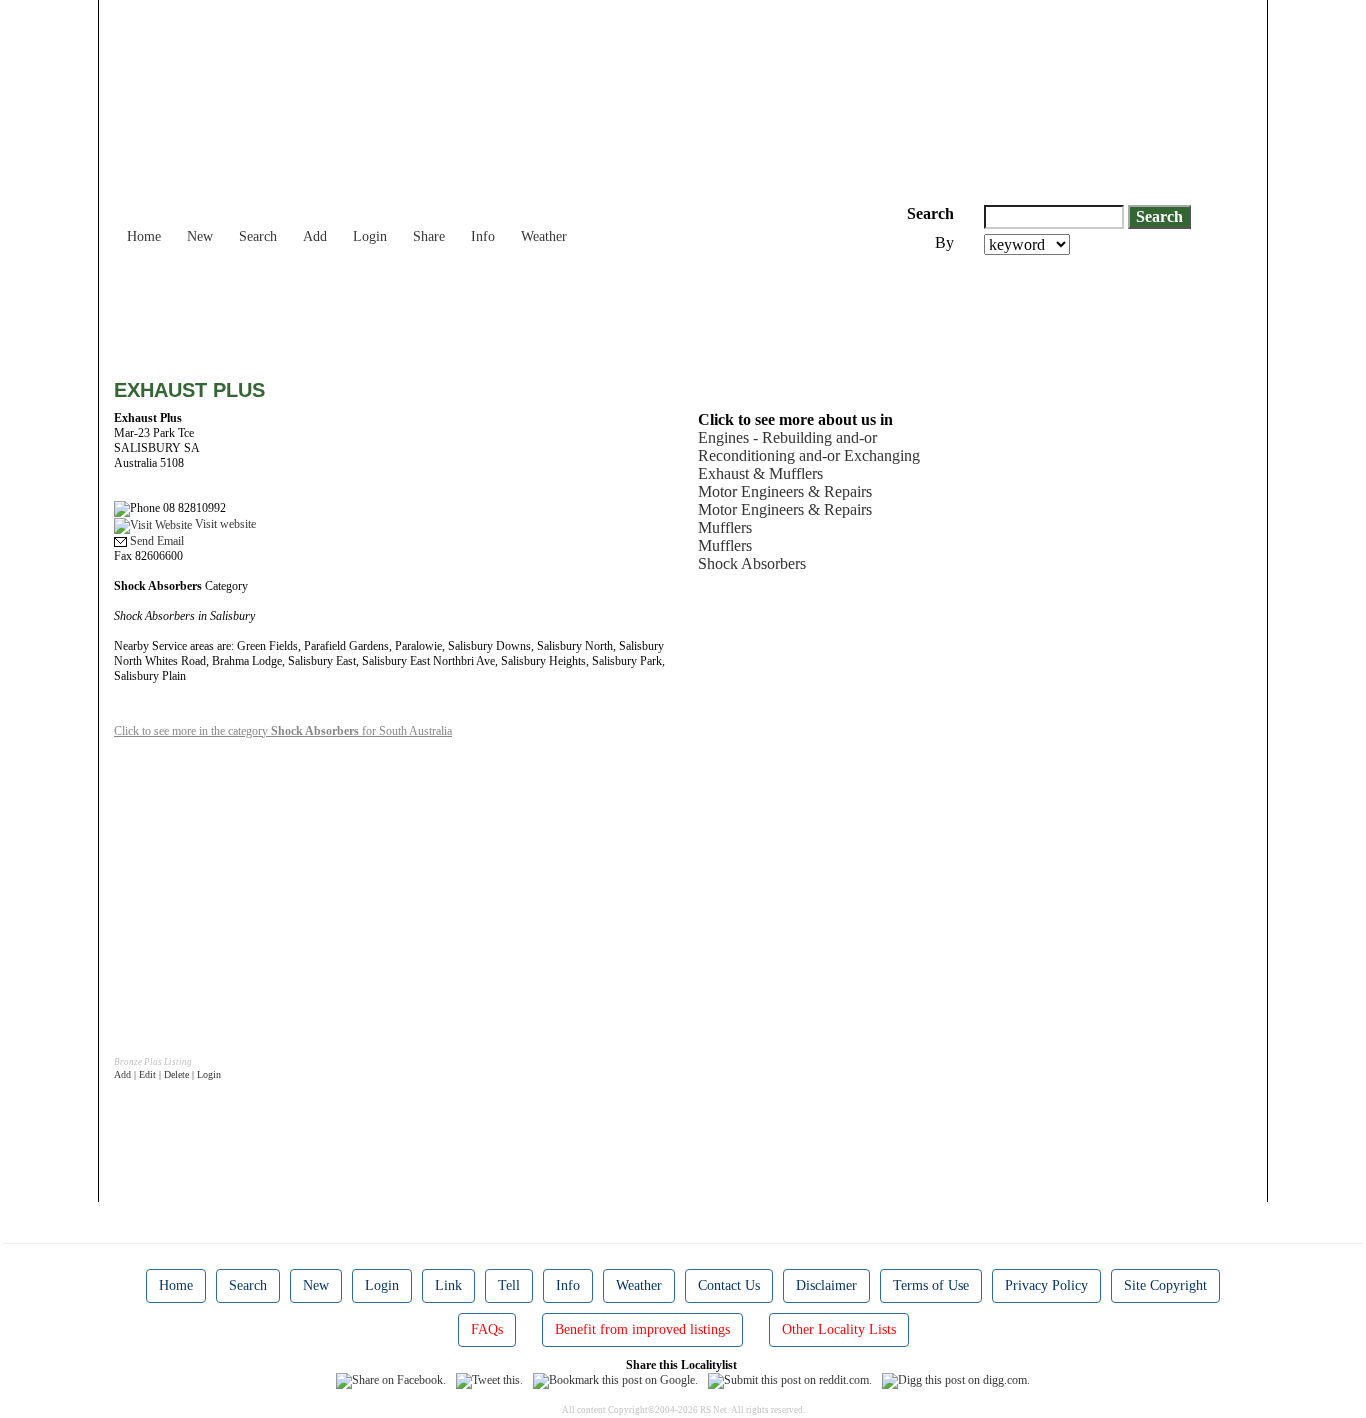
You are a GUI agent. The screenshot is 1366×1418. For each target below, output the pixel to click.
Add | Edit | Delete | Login (167, 1074)
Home (144, 236)
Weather (544, 236)
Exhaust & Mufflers (760, 473)
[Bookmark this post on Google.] (615, 1380)
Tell (509, 1285)
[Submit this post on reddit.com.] (790, 1380)
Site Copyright (1165, 1285)
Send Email (155, 541)
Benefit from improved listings (642, 1329)
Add (315, 236)
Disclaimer (826, 1285)
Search (258, 236)
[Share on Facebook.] (391, 1380)
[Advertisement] (478, 310)
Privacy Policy (1046, 1285)
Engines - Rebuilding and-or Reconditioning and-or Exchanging (809, 446)
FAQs (487, 1329)
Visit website (224, 524)
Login (370, 236)
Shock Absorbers (752, 563)
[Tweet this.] (489, 1380)
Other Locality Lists (839, 1329)
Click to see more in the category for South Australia (283, 731)
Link (448, 1285)
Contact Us (729, 1285)
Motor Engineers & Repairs (785, 491)
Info (483, 236)
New (200, 236)
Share (429, 236)
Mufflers (725, 527)
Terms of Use (931, 1285)
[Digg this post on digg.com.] (956, 1380)
